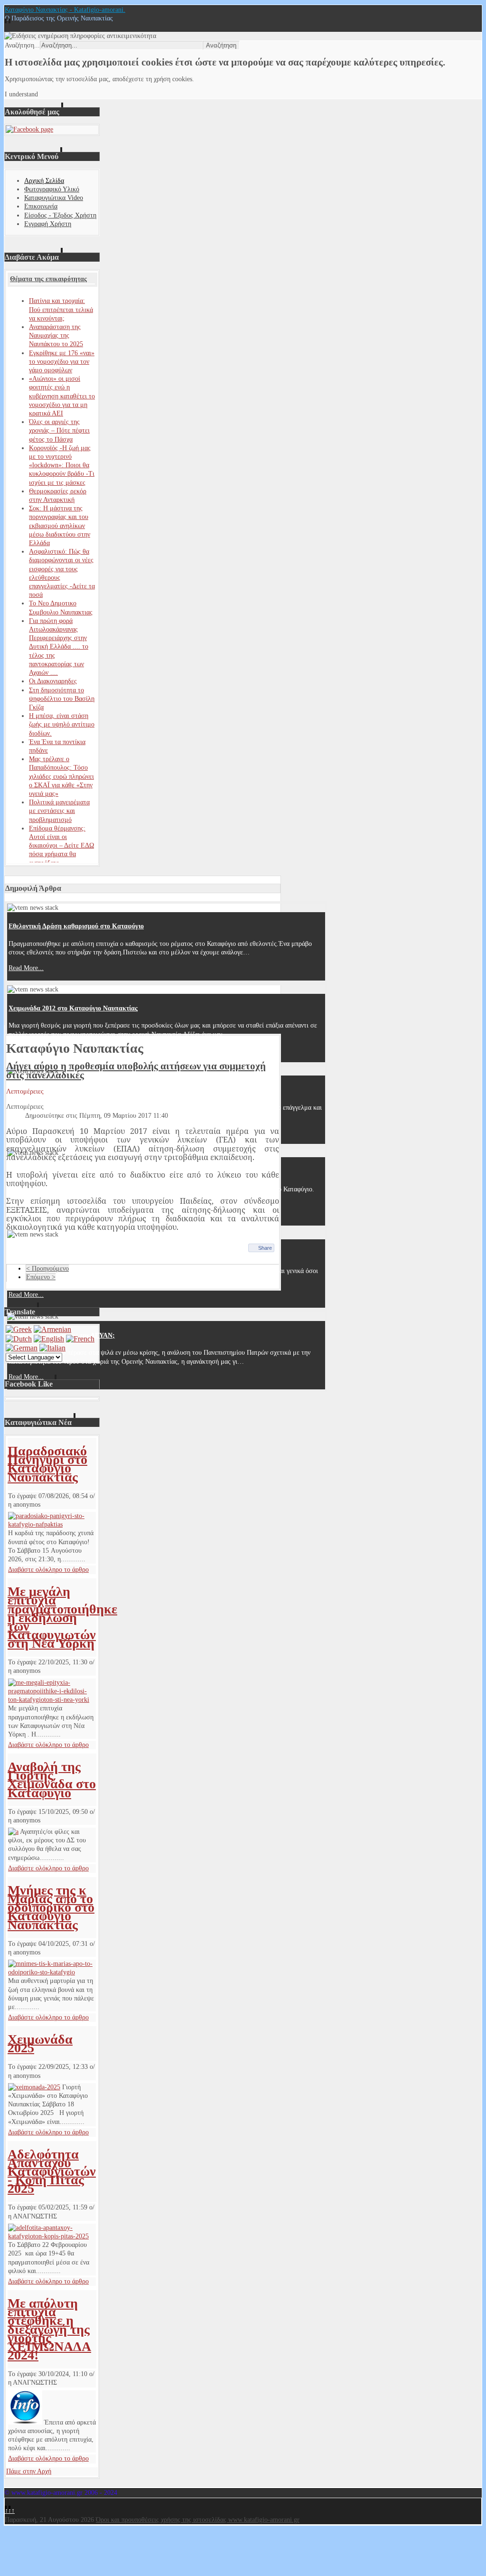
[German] (22, 1348)
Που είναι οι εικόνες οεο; (44, 1253)
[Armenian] (52, 1329)
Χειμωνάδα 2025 (40, 2043)
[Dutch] (19, 1339)
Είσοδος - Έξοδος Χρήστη (60, 215)
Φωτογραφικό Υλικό (52, 189)
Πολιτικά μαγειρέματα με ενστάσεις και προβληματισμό (59, 811)
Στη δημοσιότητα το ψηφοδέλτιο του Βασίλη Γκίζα (62, 699)
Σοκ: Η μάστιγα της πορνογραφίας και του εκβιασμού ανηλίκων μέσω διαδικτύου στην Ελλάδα (60, 526)
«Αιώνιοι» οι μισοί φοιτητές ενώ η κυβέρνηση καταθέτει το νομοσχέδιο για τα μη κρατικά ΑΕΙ (62, 396)
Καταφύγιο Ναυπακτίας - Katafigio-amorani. (65, 10)
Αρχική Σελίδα (44, 181)
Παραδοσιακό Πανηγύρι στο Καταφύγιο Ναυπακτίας (47, 1464)
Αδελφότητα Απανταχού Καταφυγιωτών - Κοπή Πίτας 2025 (52, 2171)
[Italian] (52, 1348)
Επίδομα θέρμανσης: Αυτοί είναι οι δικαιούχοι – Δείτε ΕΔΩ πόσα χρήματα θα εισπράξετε (61, 846)
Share (265, 1248)
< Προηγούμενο (47, 1269)
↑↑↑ (10, 2511)
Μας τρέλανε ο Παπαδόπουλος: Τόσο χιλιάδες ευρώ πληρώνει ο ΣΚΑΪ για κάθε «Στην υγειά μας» (61, 776)
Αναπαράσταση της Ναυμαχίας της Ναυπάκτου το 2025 (56, 335)
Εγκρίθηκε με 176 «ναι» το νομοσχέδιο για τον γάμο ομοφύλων (62, 362)
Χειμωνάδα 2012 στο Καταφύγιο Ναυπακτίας (73, 1008)
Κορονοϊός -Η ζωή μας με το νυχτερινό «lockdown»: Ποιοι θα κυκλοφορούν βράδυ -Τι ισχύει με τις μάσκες (62, 465)
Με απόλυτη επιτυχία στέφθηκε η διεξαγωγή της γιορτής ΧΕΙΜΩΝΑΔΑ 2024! (49, 2329)
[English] (49, 1339)
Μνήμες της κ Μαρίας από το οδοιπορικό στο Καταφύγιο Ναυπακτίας (51, 1907)
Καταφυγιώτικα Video (54, 198)
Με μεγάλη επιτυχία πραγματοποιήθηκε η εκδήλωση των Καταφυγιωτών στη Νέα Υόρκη (62, 1617)
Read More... (26, 968)
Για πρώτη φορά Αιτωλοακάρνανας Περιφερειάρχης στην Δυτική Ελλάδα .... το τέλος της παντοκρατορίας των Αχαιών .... (59, 647)
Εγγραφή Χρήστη (48, 224)
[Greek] (19, 1329)
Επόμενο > (41, 1277)
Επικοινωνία (41, 206)
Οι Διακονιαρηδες (53, 681)
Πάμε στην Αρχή (29, 2471)
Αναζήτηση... (22, 45)
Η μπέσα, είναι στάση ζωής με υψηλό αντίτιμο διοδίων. (62, 724)
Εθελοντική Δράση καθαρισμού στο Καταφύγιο (76, 926)
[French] (80, 1339)
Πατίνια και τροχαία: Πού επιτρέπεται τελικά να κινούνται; (61, 309)
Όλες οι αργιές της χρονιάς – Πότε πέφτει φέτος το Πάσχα (59, 430)
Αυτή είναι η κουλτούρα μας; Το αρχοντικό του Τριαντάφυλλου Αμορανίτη (115, 1090)
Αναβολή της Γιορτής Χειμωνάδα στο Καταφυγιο (52, 1780)
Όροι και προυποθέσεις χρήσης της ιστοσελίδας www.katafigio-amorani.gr (198, 2520)
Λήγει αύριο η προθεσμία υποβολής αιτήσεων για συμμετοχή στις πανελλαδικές (136, 1070)
